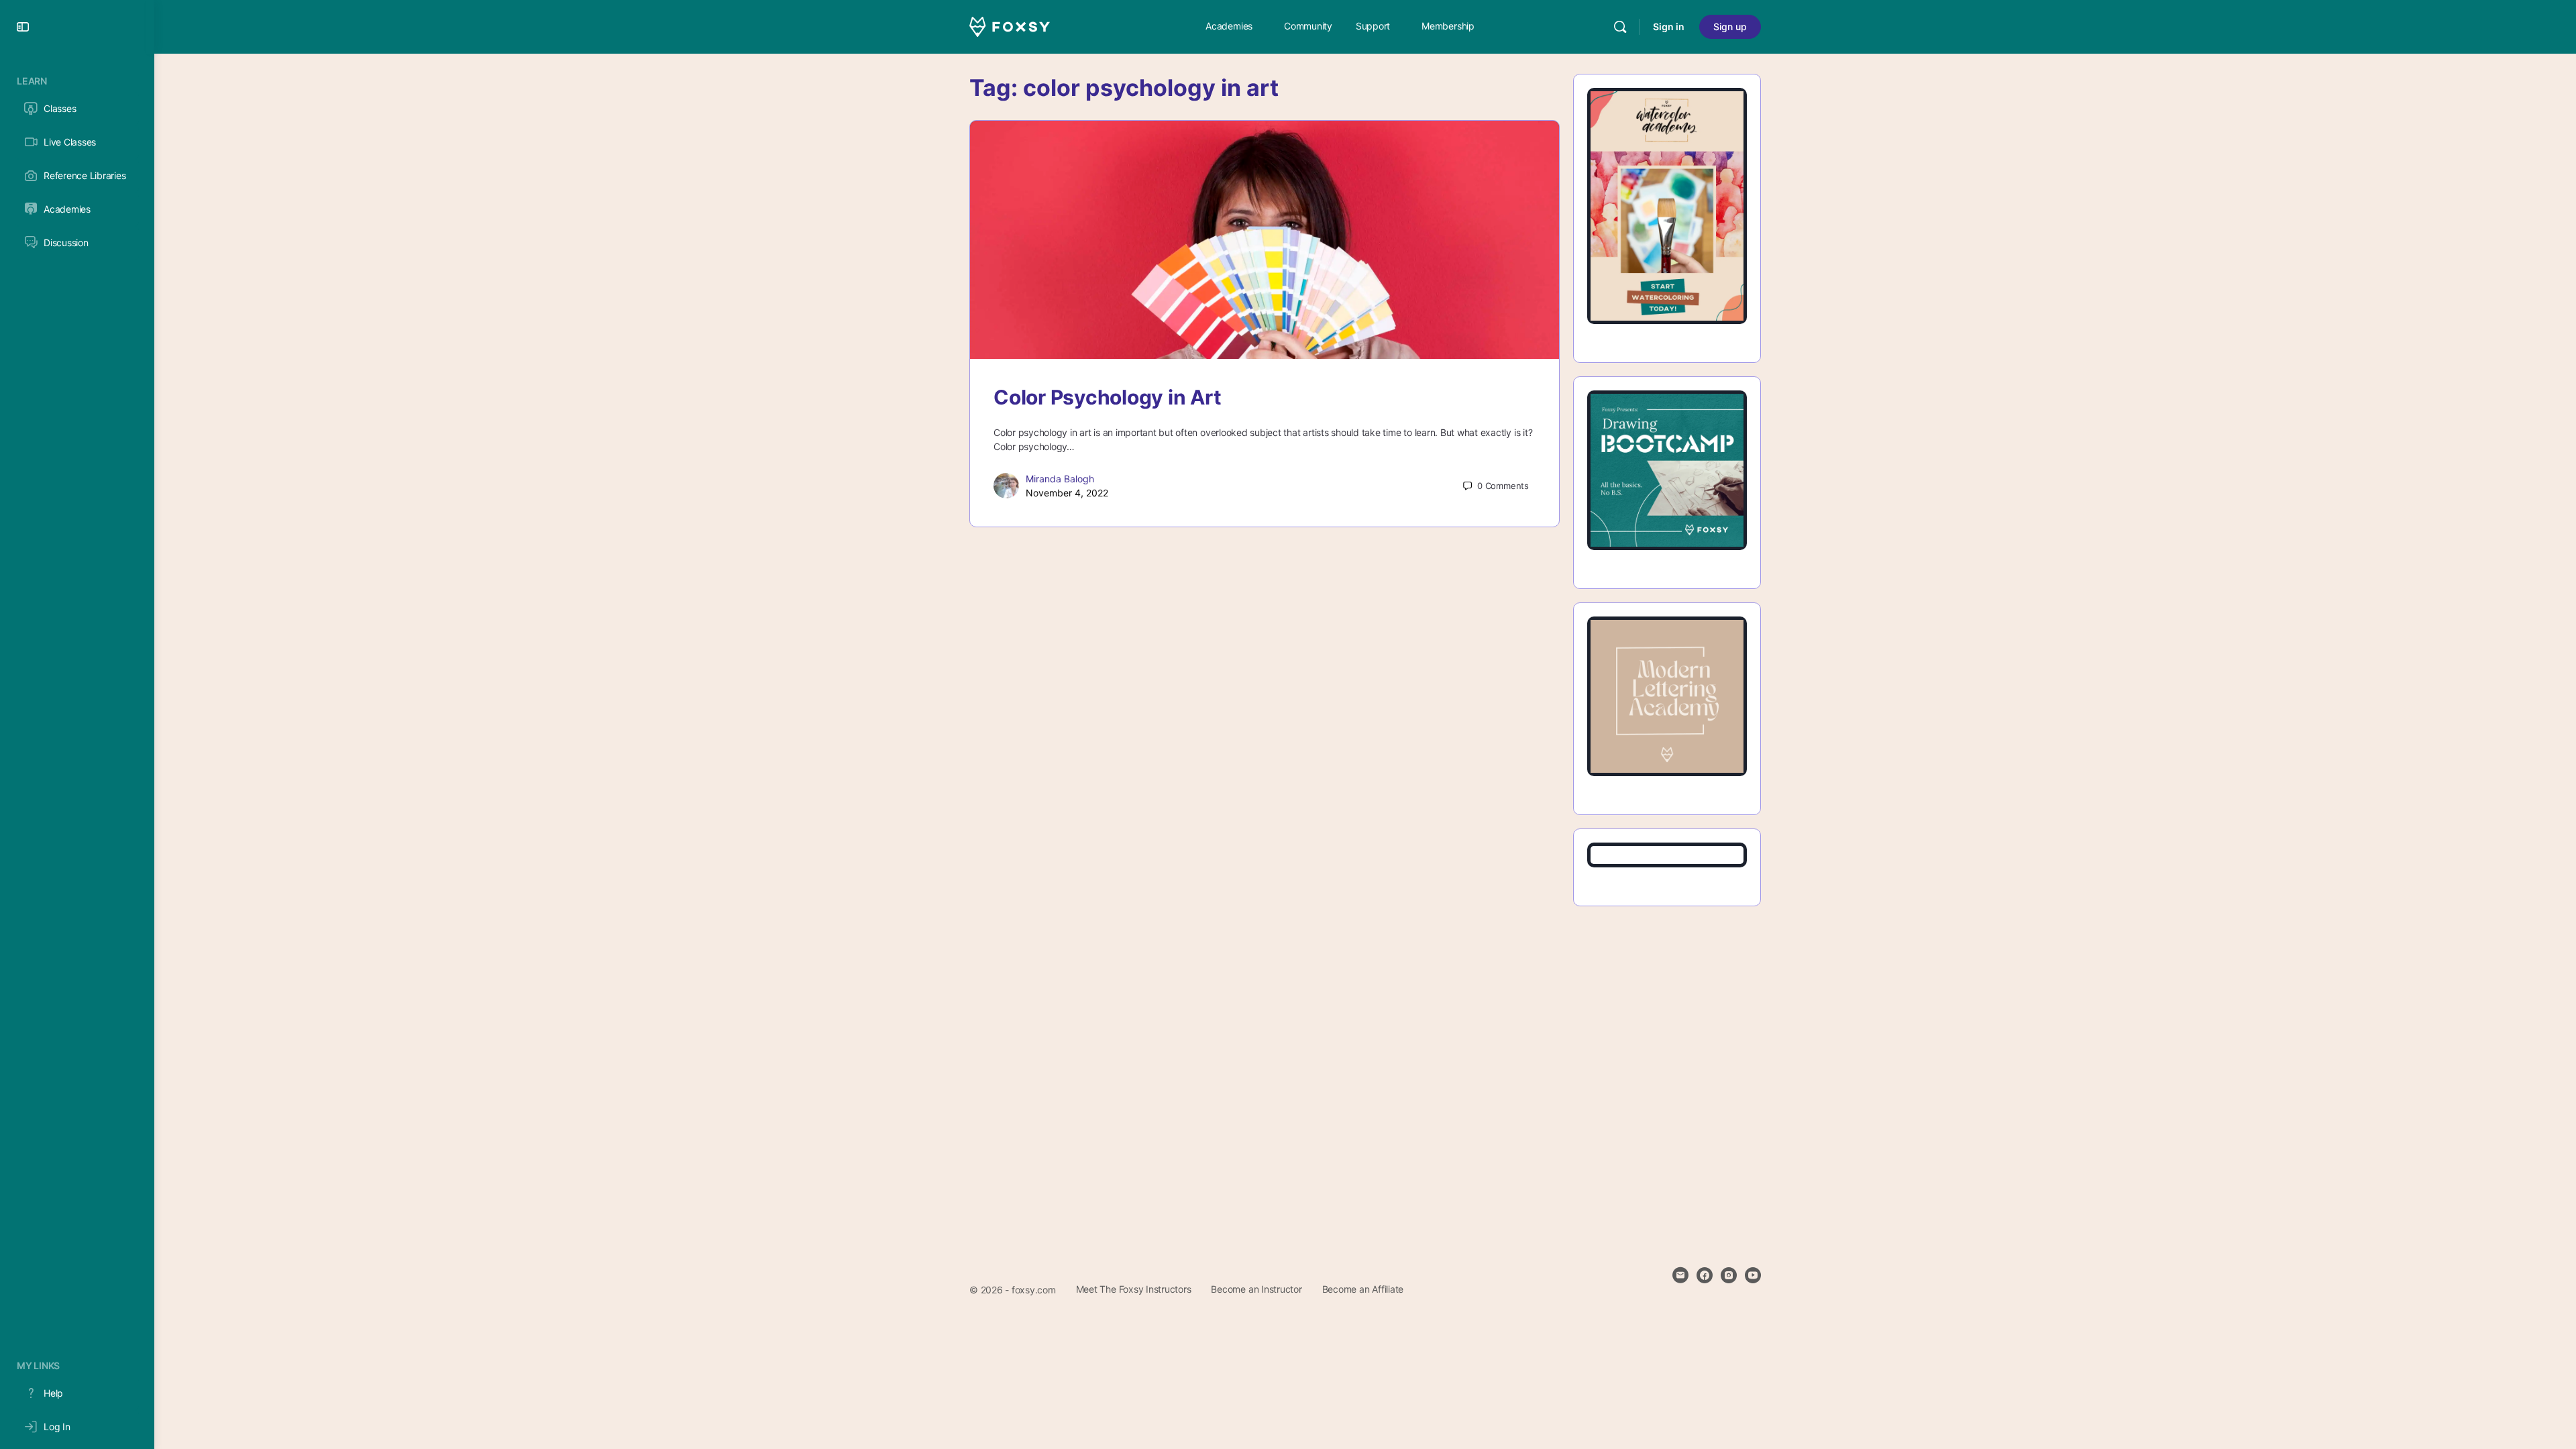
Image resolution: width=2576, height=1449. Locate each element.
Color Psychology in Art (1107, 397)
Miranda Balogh (1060, 479)
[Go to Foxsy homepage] (1010, 26)
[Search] (1620, 27)
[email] (1680, 1275)
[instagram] (1729, 1275)
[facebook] (1705, 1275)
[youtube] (1753, 1275)
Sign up (1730, 26)
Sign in (1669, 26)
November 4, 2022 (1067, 493)
